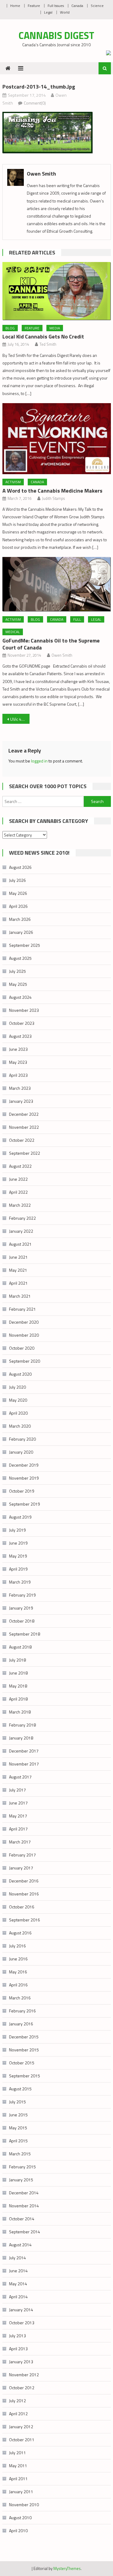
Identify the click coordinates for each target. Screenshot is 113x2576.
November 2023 (24, 1010)
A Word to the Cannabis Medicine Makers (52, 491)
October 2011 (22, 2440)
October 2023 (22, 1023)
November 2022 (24, 1127)
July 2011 (17, 2453)
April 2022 (18, 1192)
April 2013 (18, 2349)
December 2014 (24, 2193)
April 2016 (18, 1985)
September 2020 (25, 1361)
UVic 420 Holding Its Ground (20, 719)
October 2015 (22, 2063)
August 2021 (20, 1244)
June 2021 (18, 1257)
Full (77, 619)
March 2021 (20, 1296)
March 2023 (20, 1088)
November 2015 (24, 2050)
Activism (13, 482)
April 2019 (18, 1569)
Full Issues (56, 6)
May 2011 (18, 2466)
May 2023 (18, 1062)
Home (15, 6)
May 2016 (18, 1972)
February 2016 (22, 2011)
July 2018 (17, 1660)
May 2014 (18, 2284)
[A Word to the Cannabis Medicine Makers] (57, 439)
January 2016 (21, 2024)
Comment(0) (35, 103)
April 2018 (18, 1699)
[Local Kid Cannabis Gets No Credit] (57, 291)
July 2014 (17, 2258)
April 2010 (18, 2531)
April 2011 (18, 2479)
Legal (48, 12)
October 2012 (22, 2388)
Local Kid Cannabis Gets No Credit (43, 337)
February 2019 (22, 1595)
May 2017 (18, 1816)
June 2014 (18, 2271)
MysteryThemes (67, 2568)
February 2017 (22, 1855)
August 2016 (20, 1933)
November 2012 (24, 2375)
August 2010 (20, 2518)
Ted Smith (48, 344)
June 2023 (18, 1049)
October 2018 (22, 1621)
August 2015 (20, 2089)
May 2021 (18, 1270)
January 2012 (21, 2427)
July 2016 (17, 1946)
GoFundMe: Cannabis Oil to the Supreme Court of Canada (51, 644)
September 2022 (25, 1153)
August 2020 (20, 1374)
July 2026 (17, 880)
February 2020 (22, 1439)
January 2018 (21, 1738)
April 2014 (18, 2297)
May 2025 (18, 984)
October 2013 (22, 2323)
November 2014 (24, 2206)
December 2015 (24, 2037)
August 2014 (20, 2245)
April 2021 (18, 1283)
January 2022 (21, 1231)
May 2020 (18, 1400)
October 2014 (22, 2219)
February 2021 (22, 1309)
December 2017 (24, 1751)
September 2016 (25, 1920)
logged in (39, 761)
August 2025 (20, 958)
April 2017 (18, 1829)
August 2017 (20, 1777)
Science (97, 6)
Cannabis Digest (56, 35)
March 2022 (20, 1205)
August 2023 (20, 1036)
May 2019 (18, 1556)
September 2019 (25, 1504)
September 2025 (25, 945)
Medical (13, 632)
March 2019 (20, 1582)
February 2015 (22, 2167)
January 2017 (21, 1868)
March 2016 (20, 1998)
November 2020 (24, 1335)
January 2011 (21, 2492)
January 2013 (21, 2362)
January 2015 (21, 2180)
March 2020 (20, 1426)
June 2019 (18, 1543)
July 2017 (17, 1790)
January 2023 (21, 1101)
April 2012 (18, 2414)
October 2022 (22, 1140)
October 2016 (22, 1907)
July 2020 (17, 1387)
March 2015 (20, 2154)
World (65, 12)
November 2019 (24, 1478)
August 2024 (20, 997)
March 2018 (20, 1712)
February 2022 (22, 1218)
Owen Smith (41, 174)
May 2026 (18, 893)
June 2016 (18, 1959)
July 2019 (17, 1530)
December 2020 (24, 1322)
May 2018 (18, 1686)
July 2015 (17, 2102)
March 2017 (20, 1842)
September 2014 (25, 2232)
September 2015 (25, 2076)
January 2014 (21, 2310)
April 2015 (18, 2141)
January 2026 (21, 932)
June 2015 (18, 2115)
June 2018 (18, 1673)
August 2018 (20, 1647)
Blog (10, 328)
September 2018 (25, 1634)
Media (55, 328)
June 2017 (18, 1803)
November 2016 (24, 1894)
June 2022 (18, 1179)
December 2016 (24, 1881)
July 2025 (17, 971)
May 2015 (18, 2128)
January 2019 (21, 1608)
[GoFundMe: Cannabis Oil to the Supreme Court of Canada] (57, 584)
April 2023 (18, 1075)
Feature (34, 6)
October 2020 (22, 1348)
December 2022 (24, 1114)
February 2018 (22, 1725)
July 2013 (17, 2336)
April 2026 (18, 906)
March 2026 (20, 919)
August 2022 (20, 1166)
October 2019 (22, 1491)
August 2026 (20, 867)
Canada (77, 6)
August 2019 (20, 1517)
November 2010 (24, 2505)
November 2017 (24, 1764)
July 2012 (17, 2401)
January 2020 (21, 1452)
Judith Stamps (53, 498)
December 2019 (24, 1465)
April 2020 (18, 1413)
